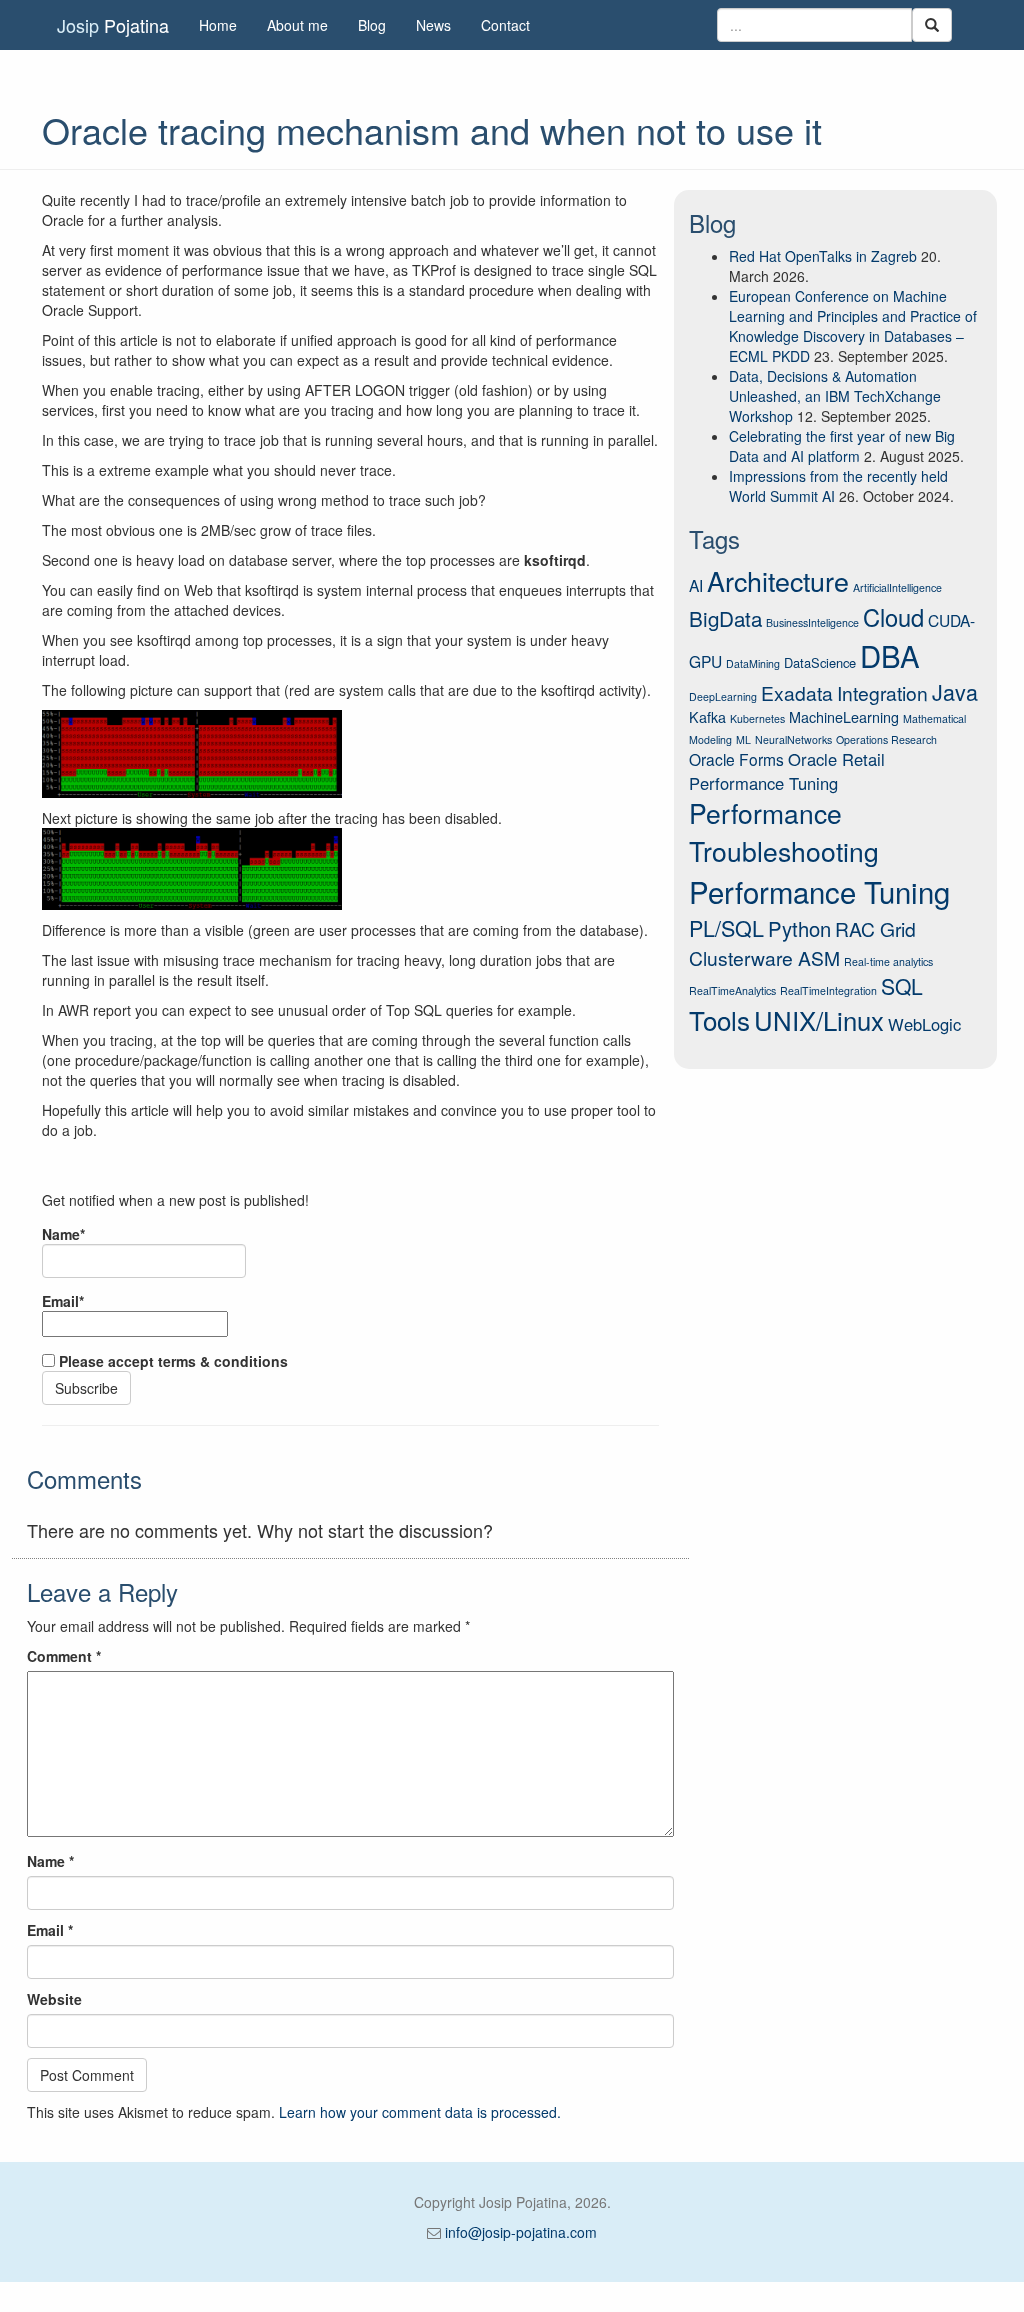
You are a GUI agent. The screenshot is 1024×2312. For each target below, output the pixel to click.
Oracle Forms (736, 759)
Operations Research (886, 739)
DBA (890, 655)
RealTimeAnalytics (732, 990)
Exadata (797, 692)
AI (696, 585)
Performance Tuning (819, 891)
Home (218, 25)
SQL (902, 986)
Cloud (893, 617)
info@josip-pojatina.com (521, 2232)
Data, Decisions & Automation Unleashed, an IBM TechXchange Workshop (835, 396)
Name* (63, 1234)
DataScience (820, 662)
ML (743, 739)
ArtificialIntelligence (897, 587)
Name (50, 1861)
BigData (725, 618)
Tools (719, 1019)
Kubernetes (757, 718)
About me (297, 25)
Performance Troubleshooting (784, 832)
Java (955, 691)
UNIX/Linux (819, 1019)
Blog (372, 25)
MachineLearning (844, 717)
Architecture (778, 580)
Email (50, 1930)
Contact (505, 25)
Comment (64, 1656)
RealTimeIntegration (828, 990)
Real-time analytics (888, 961)
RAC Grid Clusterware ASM (802, 943)
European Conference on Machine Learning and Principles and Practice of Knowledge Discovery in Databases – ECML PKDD (853, 326)
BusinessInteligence (812, 622)
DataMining (753, 663)
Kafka (707, 717)
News (433, 25)
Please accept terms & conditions (171, 1361)
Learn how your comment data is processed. (420, 2112)
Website (54, 1999)
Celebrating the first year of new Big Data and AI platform (842, 446)
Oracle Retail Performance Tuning (787, 771)
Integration (882, 692)
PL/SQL (726, 927)
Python (799, 928)
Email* (63, 1301)
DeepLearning (723, 696)
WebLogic (924, 1024)
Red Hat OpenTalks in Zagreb (823, 256)
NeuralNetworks (793, 739)
